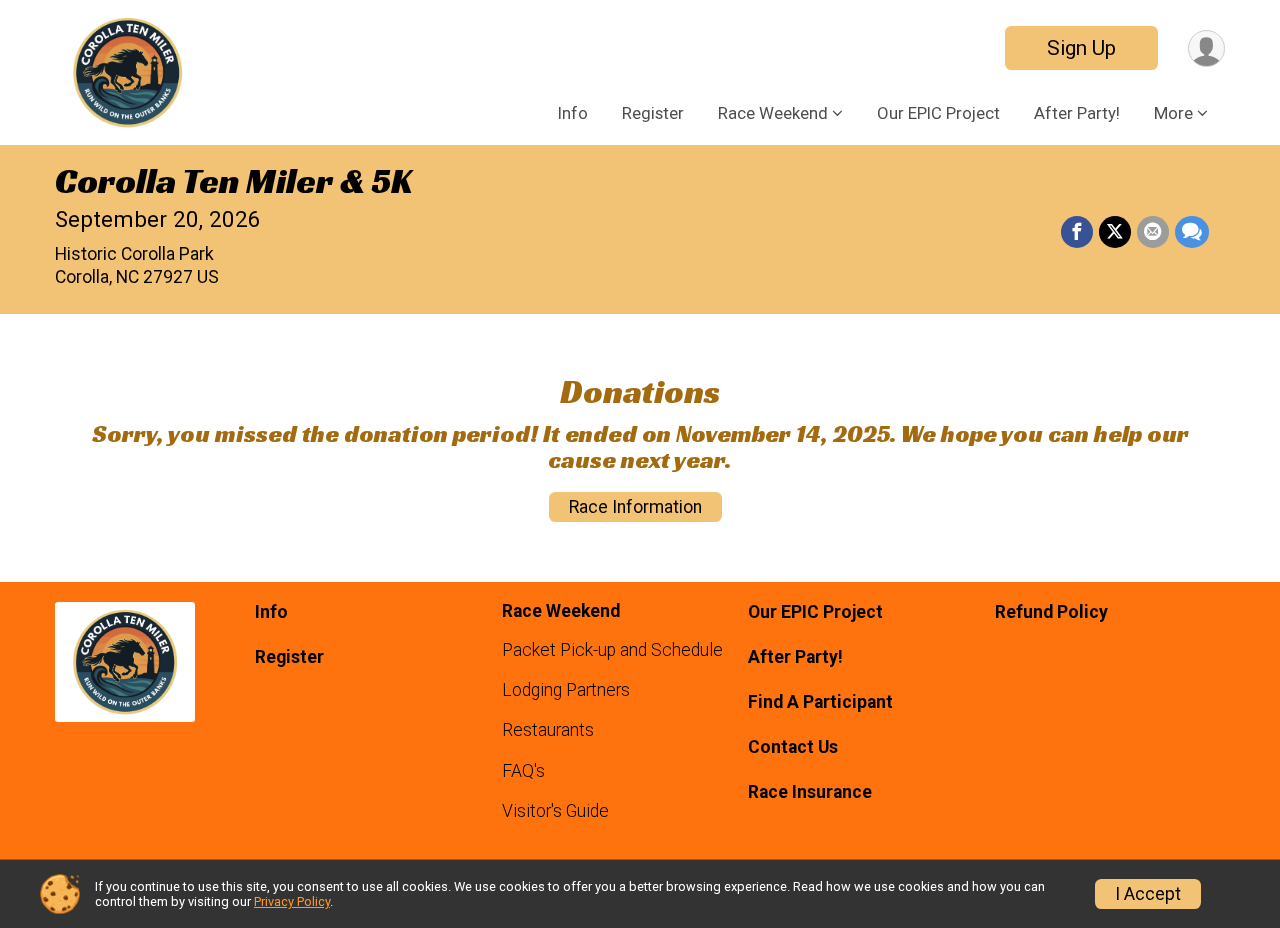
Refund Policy (1051, 612)
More (1173, 113)
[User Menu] (1206, 48)
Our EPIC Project (938, 113)
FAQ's (523, 771)
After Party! (1077, 113)
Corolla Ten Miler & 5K (233, 181)
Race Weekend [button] (773, 113)
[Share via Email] (1153, 232)
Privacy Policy (292, 901)
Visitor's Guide (555, 811)
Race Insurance (810, 792)
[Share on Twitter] (1115, 232)
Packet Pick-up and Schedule (612, 650)
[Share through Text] (1192, 232)
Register (653, 113)
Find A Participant (820, 702)
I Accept (1148, 894)
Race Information (635, 507)
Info (573, 113)
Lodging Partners (566, 690)
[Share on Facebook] (1077, 232)
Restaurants (548, 730)
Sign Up (1081, 48)
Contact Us (793, 747)
